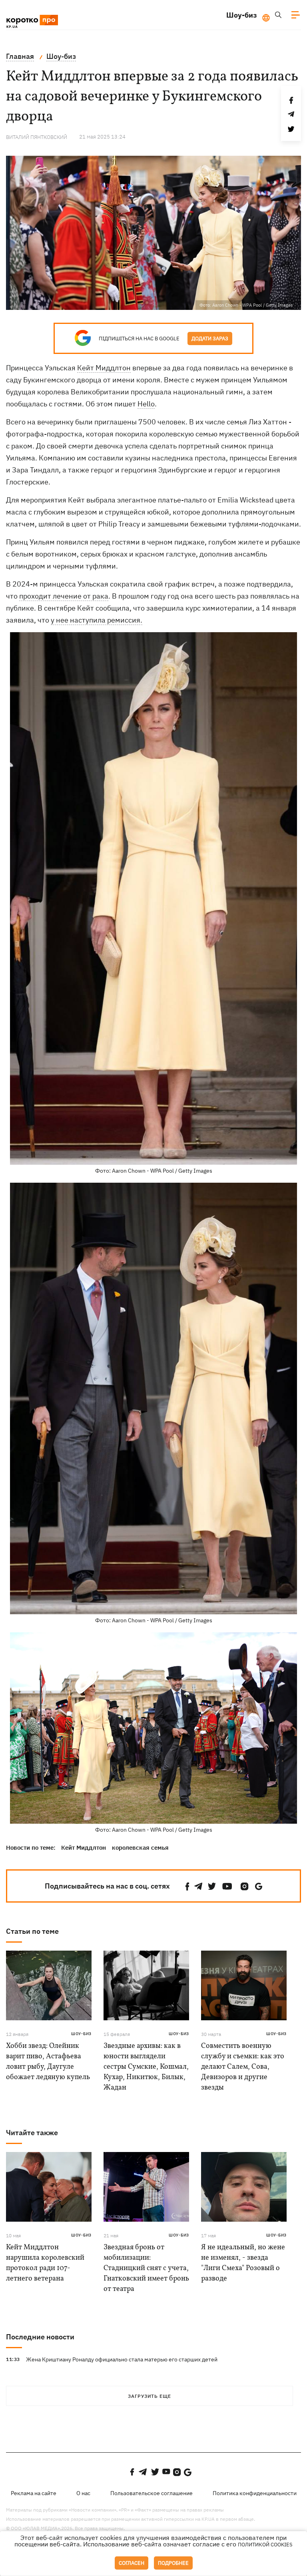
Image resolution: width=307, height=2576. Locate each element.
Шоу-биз (242, 15)
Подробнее (173, 2563)
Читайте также (32, 2133)
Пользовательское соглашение (152, 2493)
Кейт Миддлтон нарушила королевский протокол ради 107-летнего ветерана (45, 2263)
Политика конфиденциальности (255, 2493)
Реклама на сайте (34, 2493)
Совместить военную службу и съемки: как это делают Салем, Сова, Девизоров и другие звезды (243, 2067)
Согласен (132, 2563)
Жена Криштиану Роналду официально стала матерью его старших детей (122, 2359)
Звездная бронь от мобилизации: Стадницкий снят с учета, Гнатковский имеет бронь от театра (146, 2268)
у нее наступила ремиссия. (97, 620)
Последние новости (40, 2337)
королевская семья (140, 1848)
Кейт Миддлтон (104, 368)
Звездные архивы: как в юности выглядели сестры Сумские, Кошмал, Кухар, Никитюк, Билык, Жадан (146, 2067)
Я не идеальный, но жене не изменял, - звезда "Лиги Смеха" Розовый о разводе (243, 2263)
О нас (83, 2493)
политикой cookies (265, 2545)
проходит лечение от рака (64, 596)
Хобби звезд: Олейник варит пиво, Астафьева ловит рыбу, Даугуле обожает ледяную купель (48, 2062)
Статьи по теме (32, 1931)
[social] (187, 1886)
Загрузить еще (150, 2396)
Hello (146, 404)
